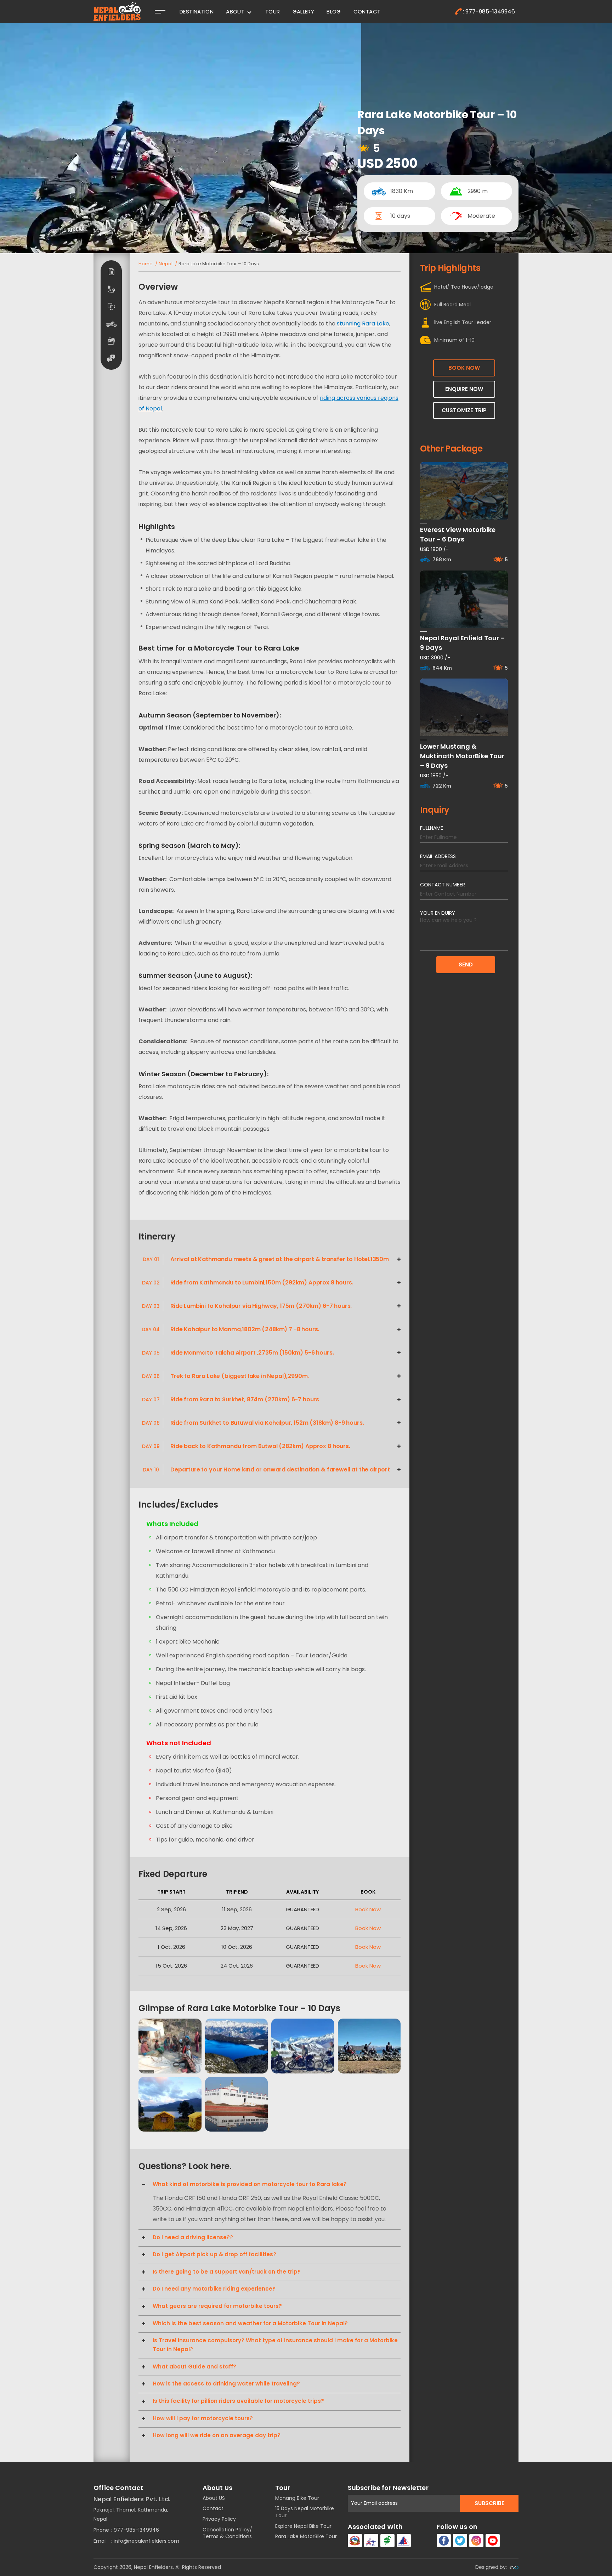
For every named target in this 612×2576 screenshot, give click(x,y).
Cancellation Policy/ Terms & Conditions (227, 2533)
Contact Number (443, 885)
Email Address (438, 856)
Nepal (166, 264)
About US (214, 2498)
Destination (197, 12)
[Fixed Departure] (111, 324)
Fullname (432, 828)
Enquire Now (464, 389)
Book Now (368, 1909)
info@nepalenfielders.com (146, 2541)
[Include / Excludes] (111, 306)
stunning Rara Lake (363, 324)
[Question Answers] (111, 358)
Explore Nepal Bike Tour (303, 2526)
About (235, 12)
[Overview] (111, 272)
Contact (367, 12)
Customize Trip (464, 410)
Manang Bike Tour (297, 2498)
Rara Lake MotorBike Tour (306, 2536)
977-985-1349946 (136, 2530)
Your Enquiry (438, 913)
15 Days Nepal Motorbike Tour (305, 2512)
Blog (334, 12)
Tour (273, 12)
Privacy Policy (219, 2519)
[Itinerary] (111, 289)
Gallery (304, 12)
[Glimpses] (111, 341)
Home (146, 264)
